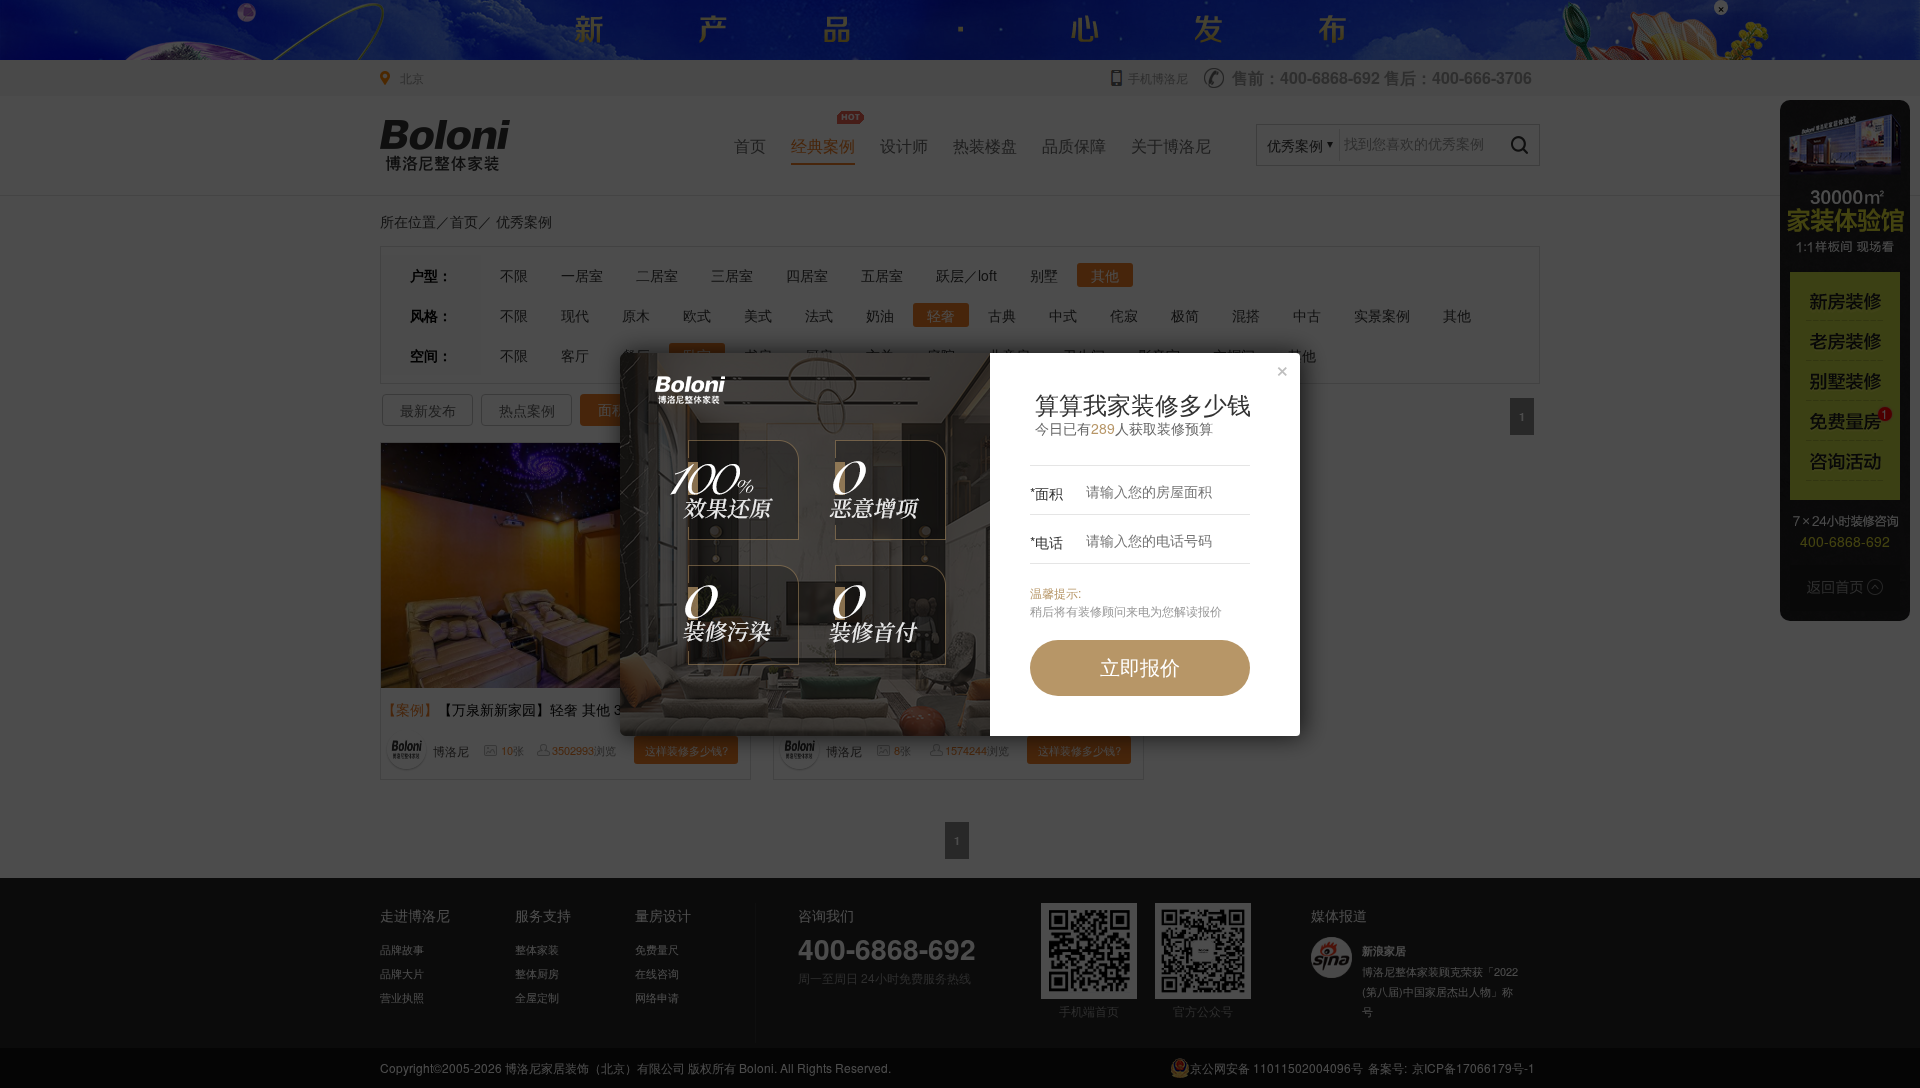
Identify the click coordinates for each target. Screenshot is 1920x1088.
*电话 (1046, 542)
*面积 (1046, 493)
